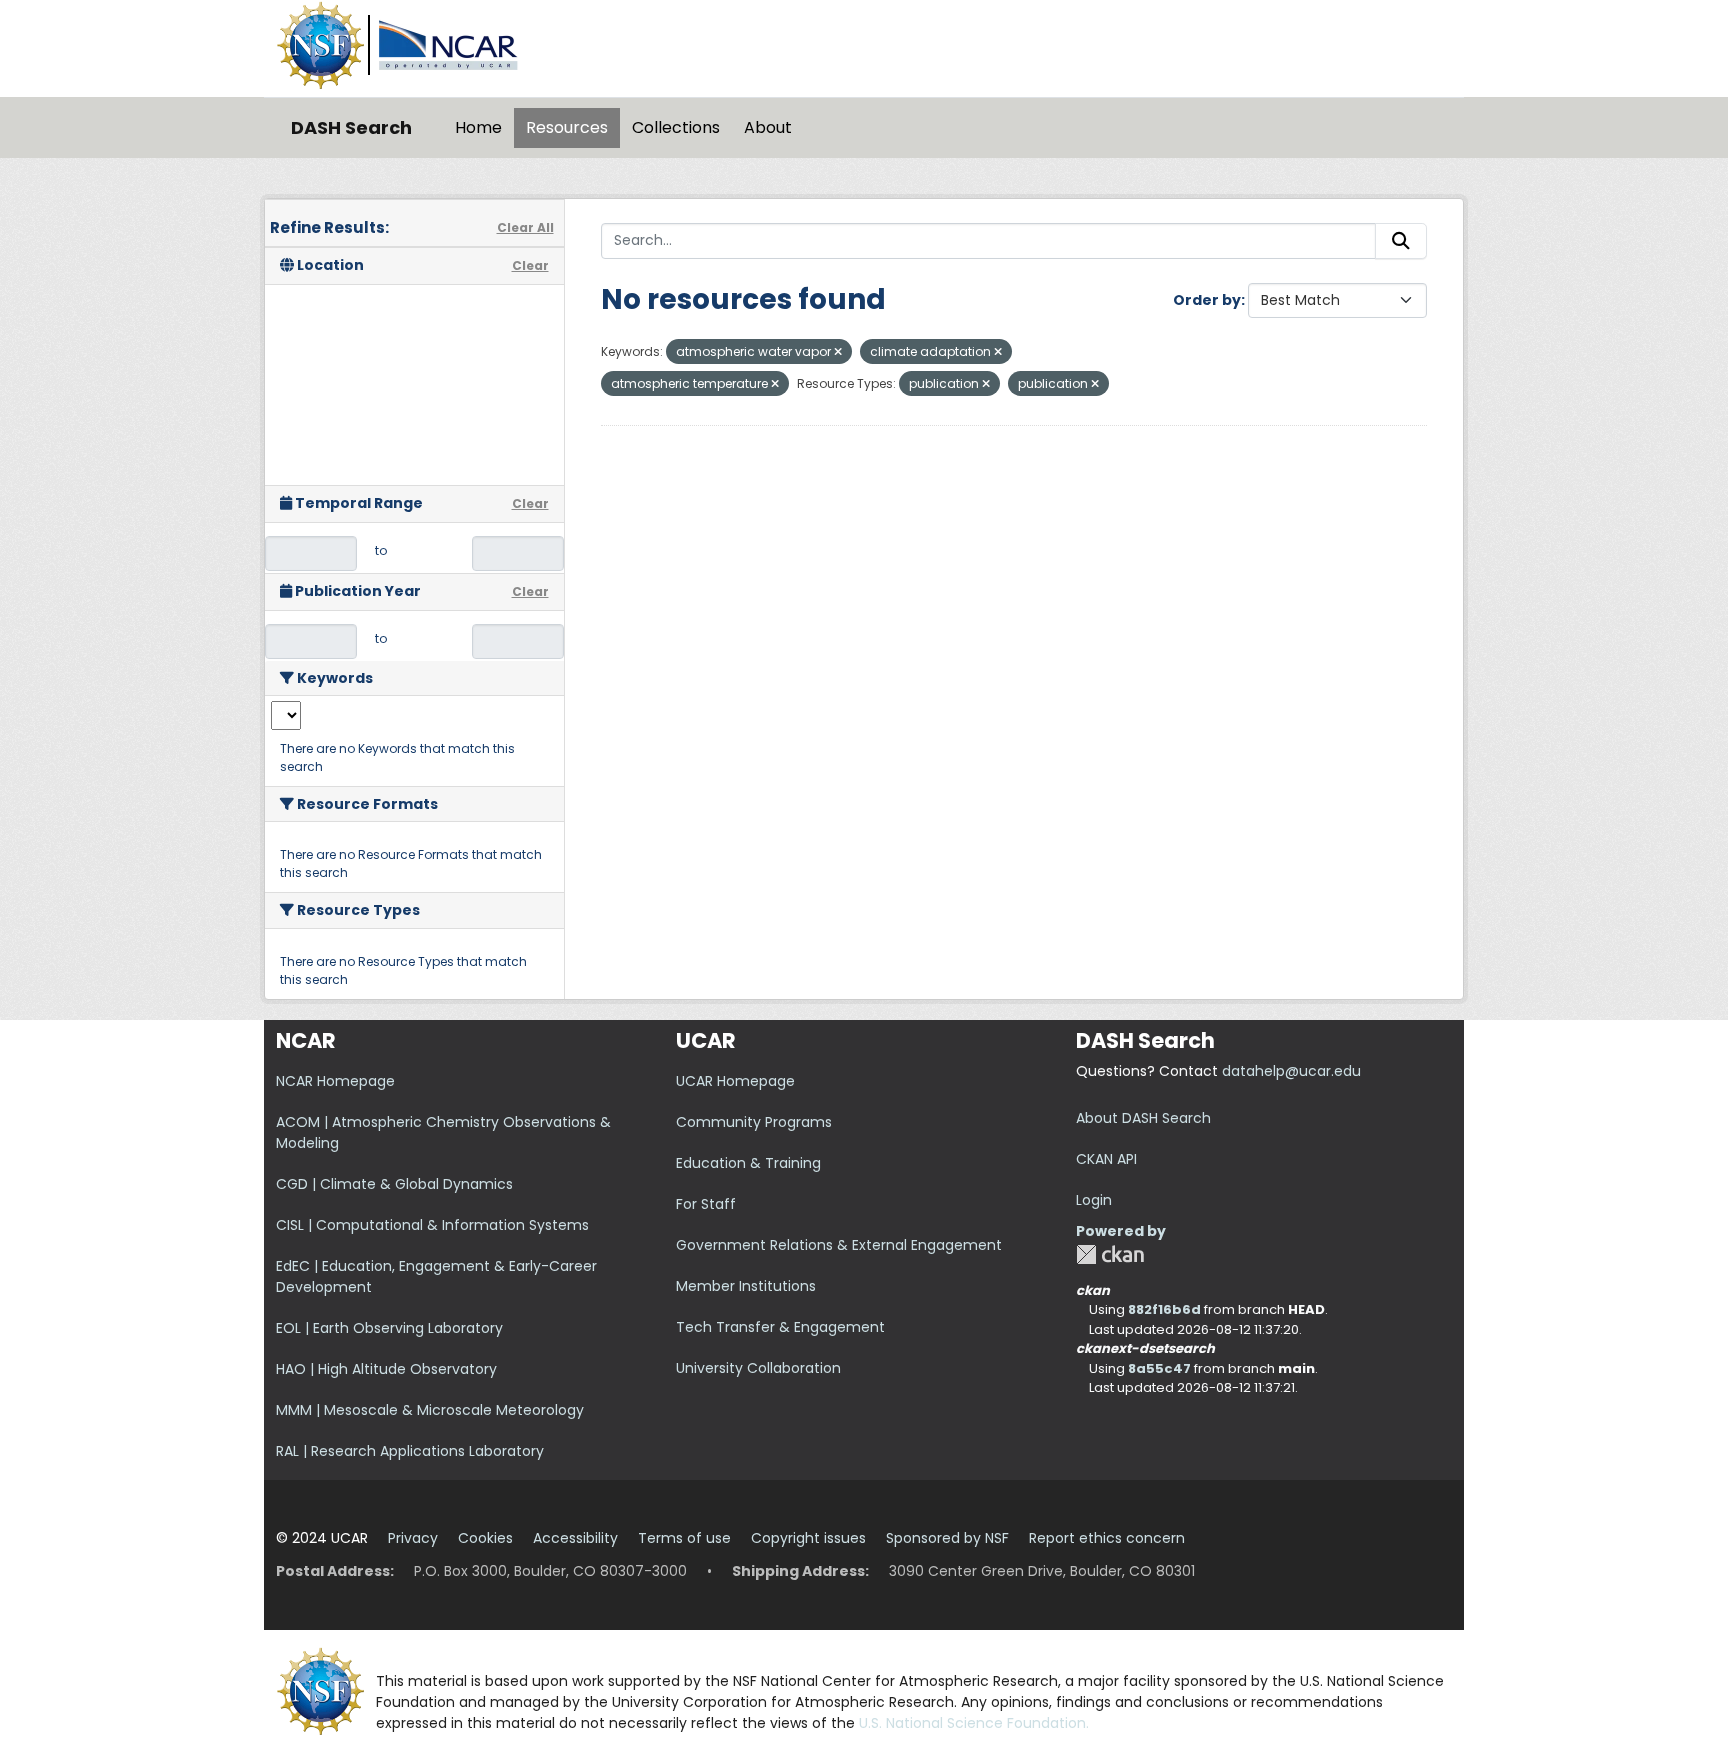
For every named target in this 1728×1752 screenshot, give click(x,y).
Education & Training (748, 1163)
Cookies (485, 1538)
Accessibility (575, 1538)
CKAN (1110, 1254)
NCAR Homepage (335, 1081)
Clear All (525, 227)
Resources (567, 127)
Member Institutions (746, 1286)
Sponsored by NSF (947, 1538)
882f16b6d (1164, 1309)
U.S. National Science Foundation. (974, 1723)
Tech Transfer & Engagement (780, 1327)
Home (478, 127)
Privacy (413, 1538)
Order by (1207, 300)
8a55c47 (1159, 1368)
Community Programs (754, 1122)
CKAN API (1106, 1159)
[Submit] (1401, 241)
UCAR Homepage (735, 1081)
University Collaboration (758, 1368)
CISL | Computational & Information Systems (432, 1225)
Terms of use (684, 1538)
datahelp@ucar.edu (1291, 1071)
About (768, 127)
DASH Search (351, 127)
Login (1094, 1200)
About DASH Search (1143, 1118)
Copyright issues (808, 1538)
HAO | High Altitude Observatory (386, 1369)
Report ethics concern (1107, 1538)
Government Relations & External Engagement (839, 1245)
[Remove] (838, 352)
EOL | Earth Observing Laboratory (389, 1328)
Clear (530, 265)
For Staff (706, 1204)
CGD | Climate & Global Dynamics (394, 1184)
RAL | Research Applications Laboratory (410, 1451)
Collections (676, 127)
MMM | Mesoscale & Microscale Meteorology (430, 1410)
